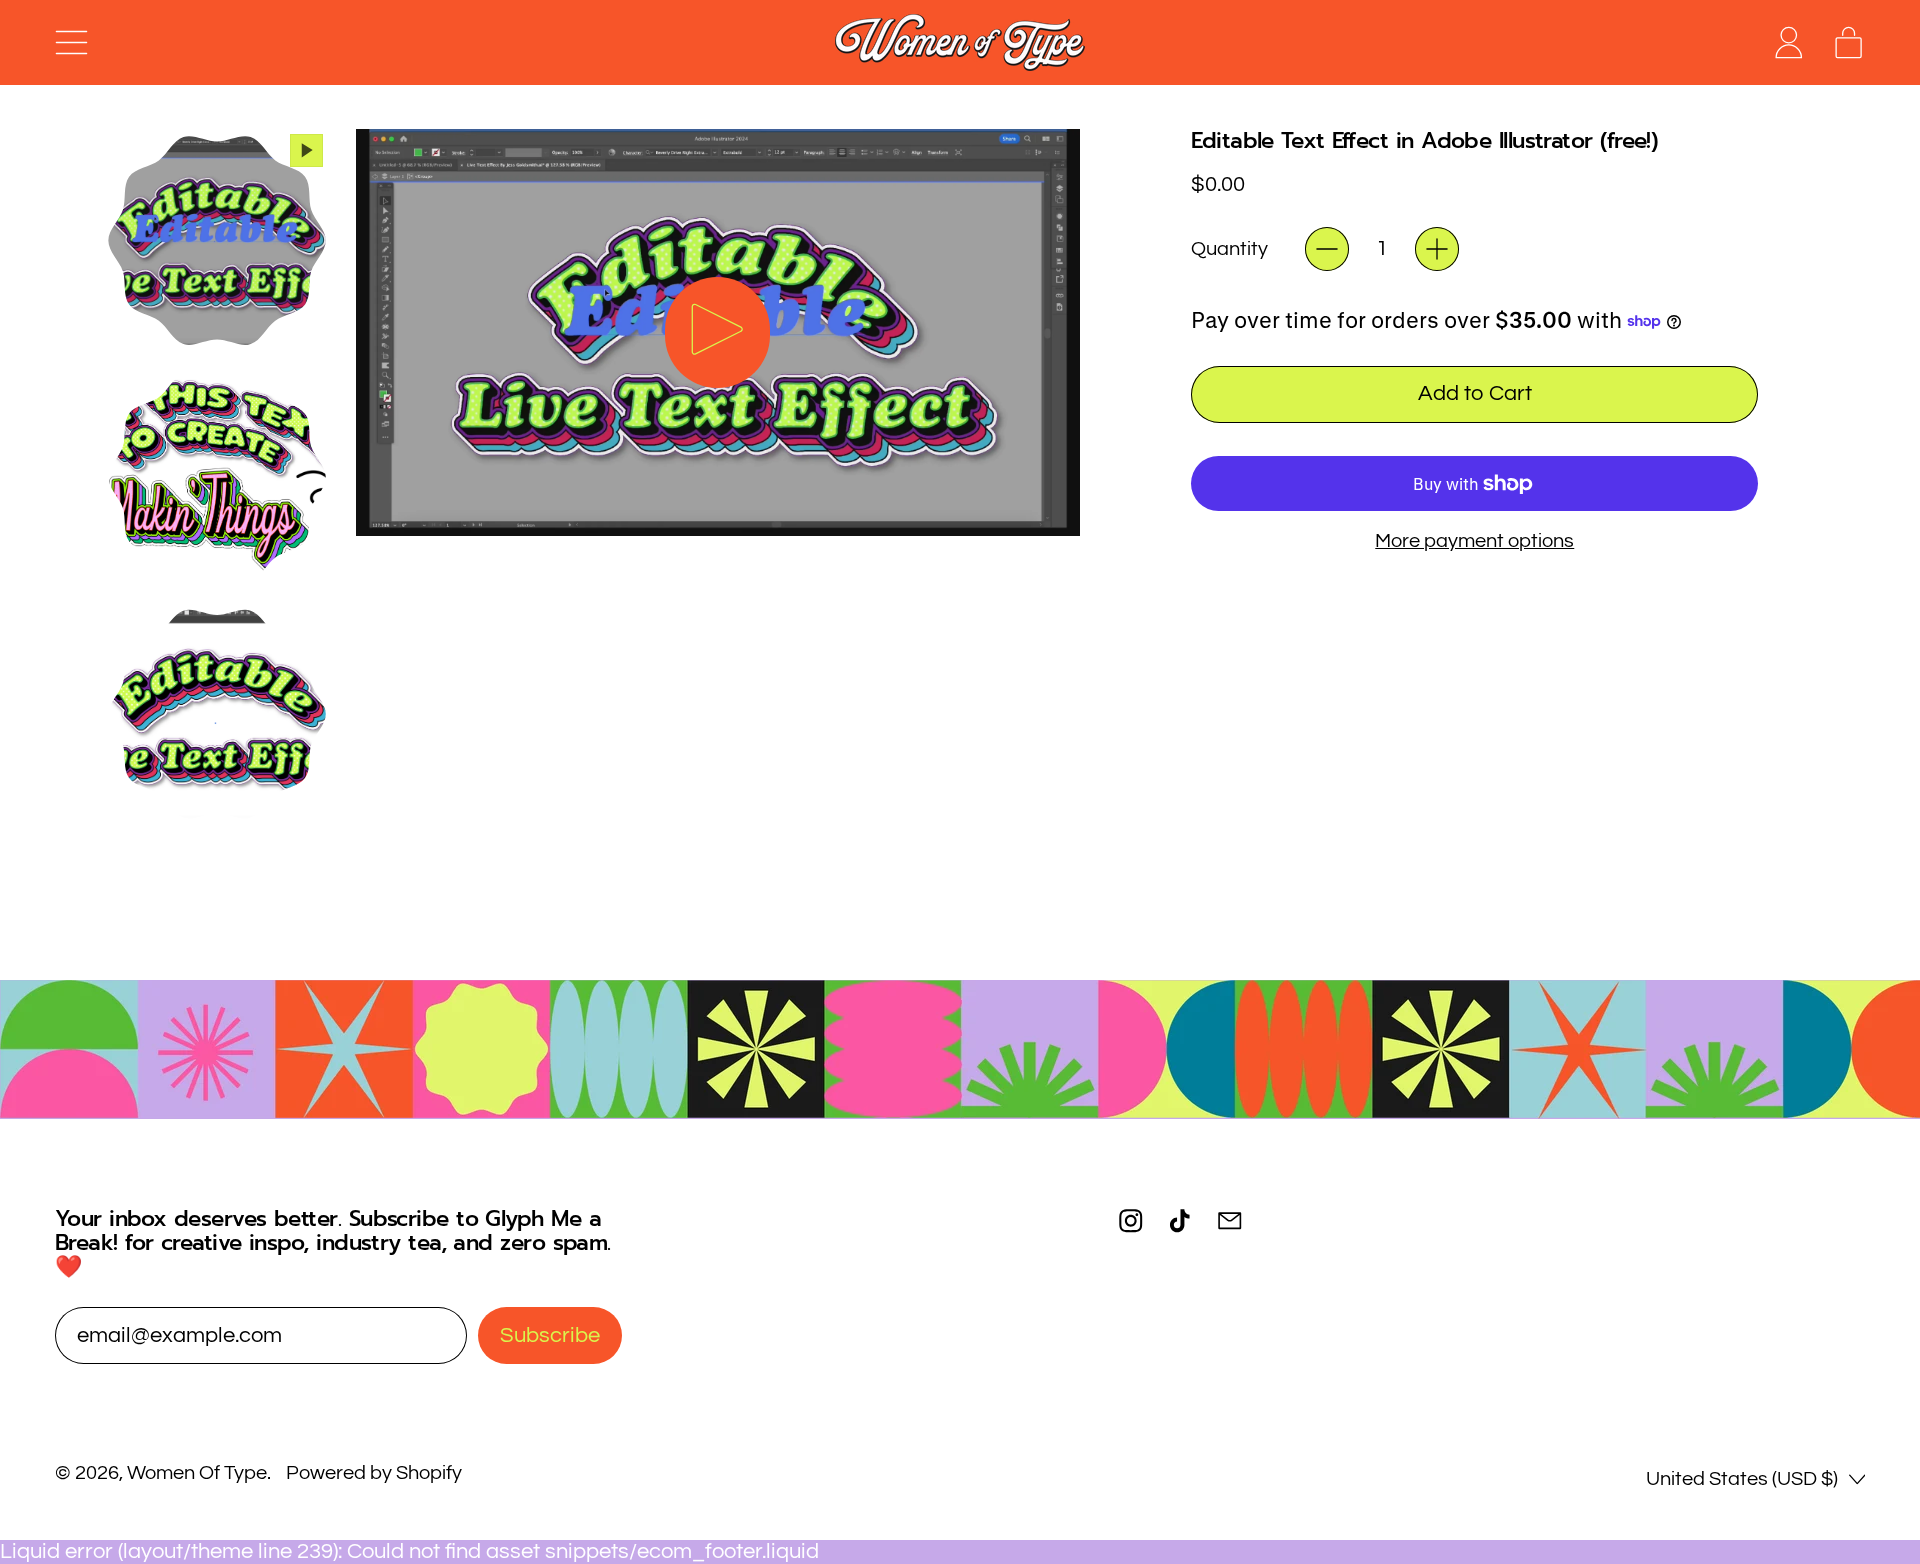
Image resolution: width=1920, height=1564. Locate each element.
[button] (216, 240)
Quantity (1229, 249)
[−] (1327, 249)
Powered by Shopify (374, 1473)
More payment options (1474, 541)
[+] (1437, 249)
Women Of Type (197, 1473)
